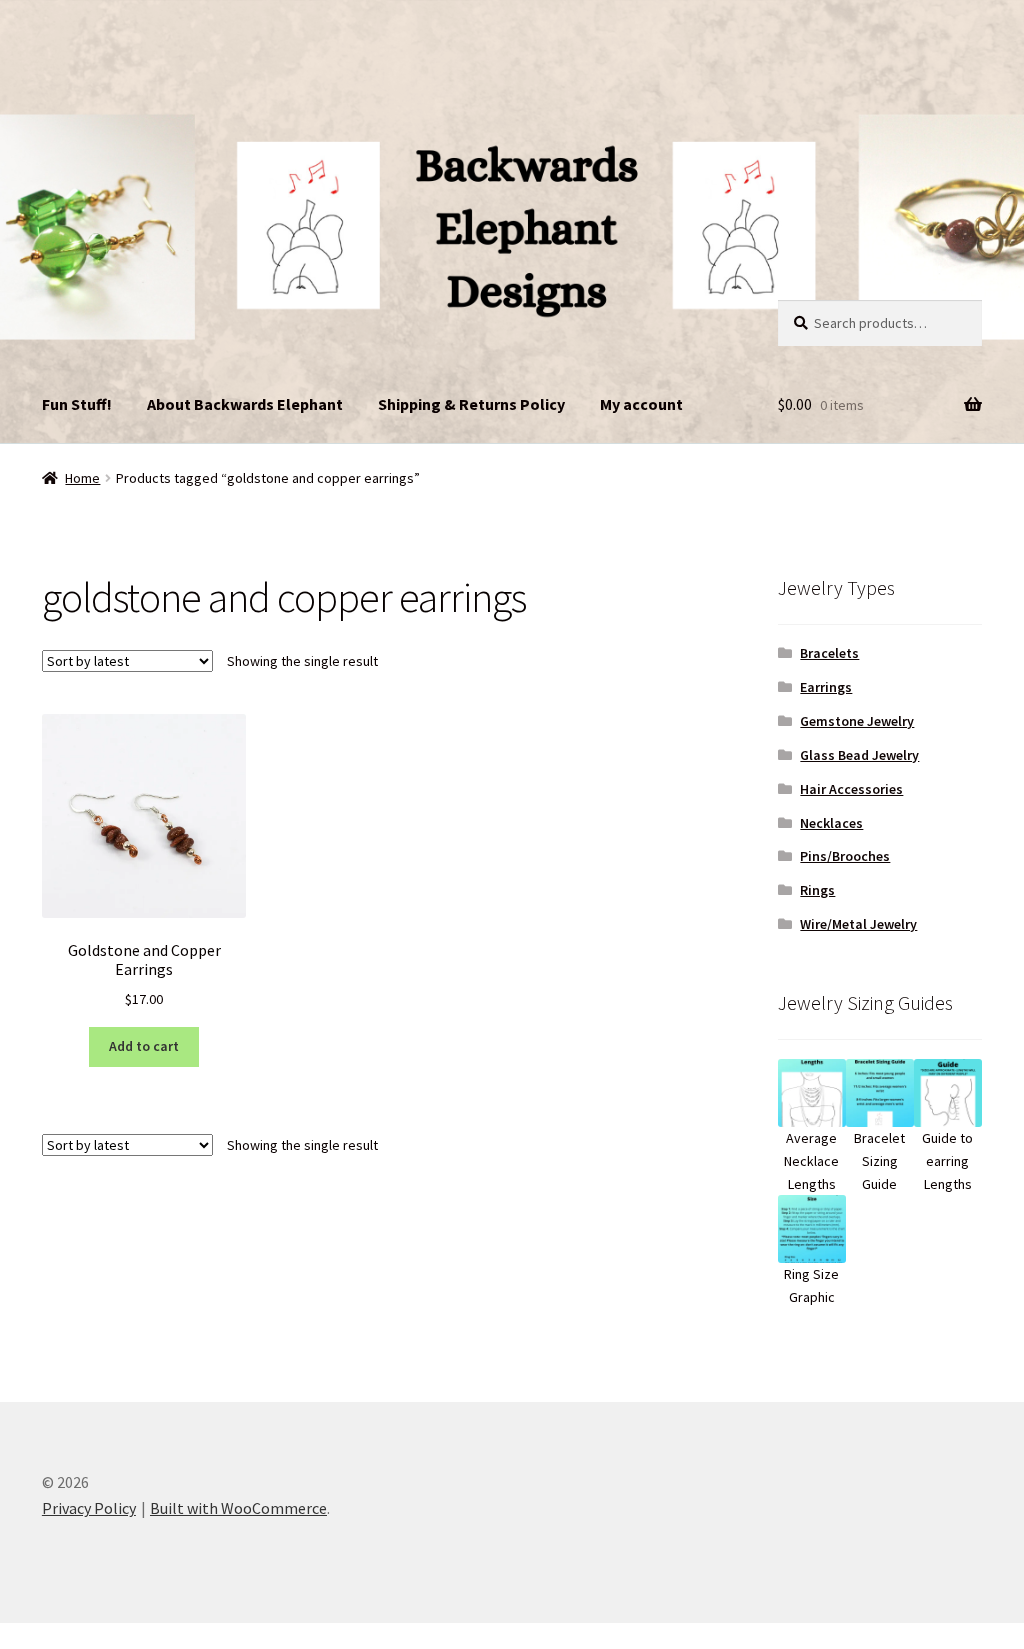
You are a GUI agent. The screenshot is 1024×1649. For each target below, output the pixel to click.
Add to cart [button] (144, 1046)
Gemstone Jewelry (857, 721)
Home (82, 478)
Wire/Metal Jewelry (858, 924)
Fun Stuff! (77, 404)
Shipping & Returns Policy (471, 404)
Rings (817, 890)
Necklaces (831, 823)
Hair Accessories (851, 789)
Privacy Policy (89, 1508)
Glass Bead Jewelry (859, 755)
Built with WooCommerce (238, 1508)
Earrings (826, 687)
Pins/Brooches (845, 856)
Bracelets (829, 653)
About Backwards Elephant (245, 404)
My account (641, 404)
